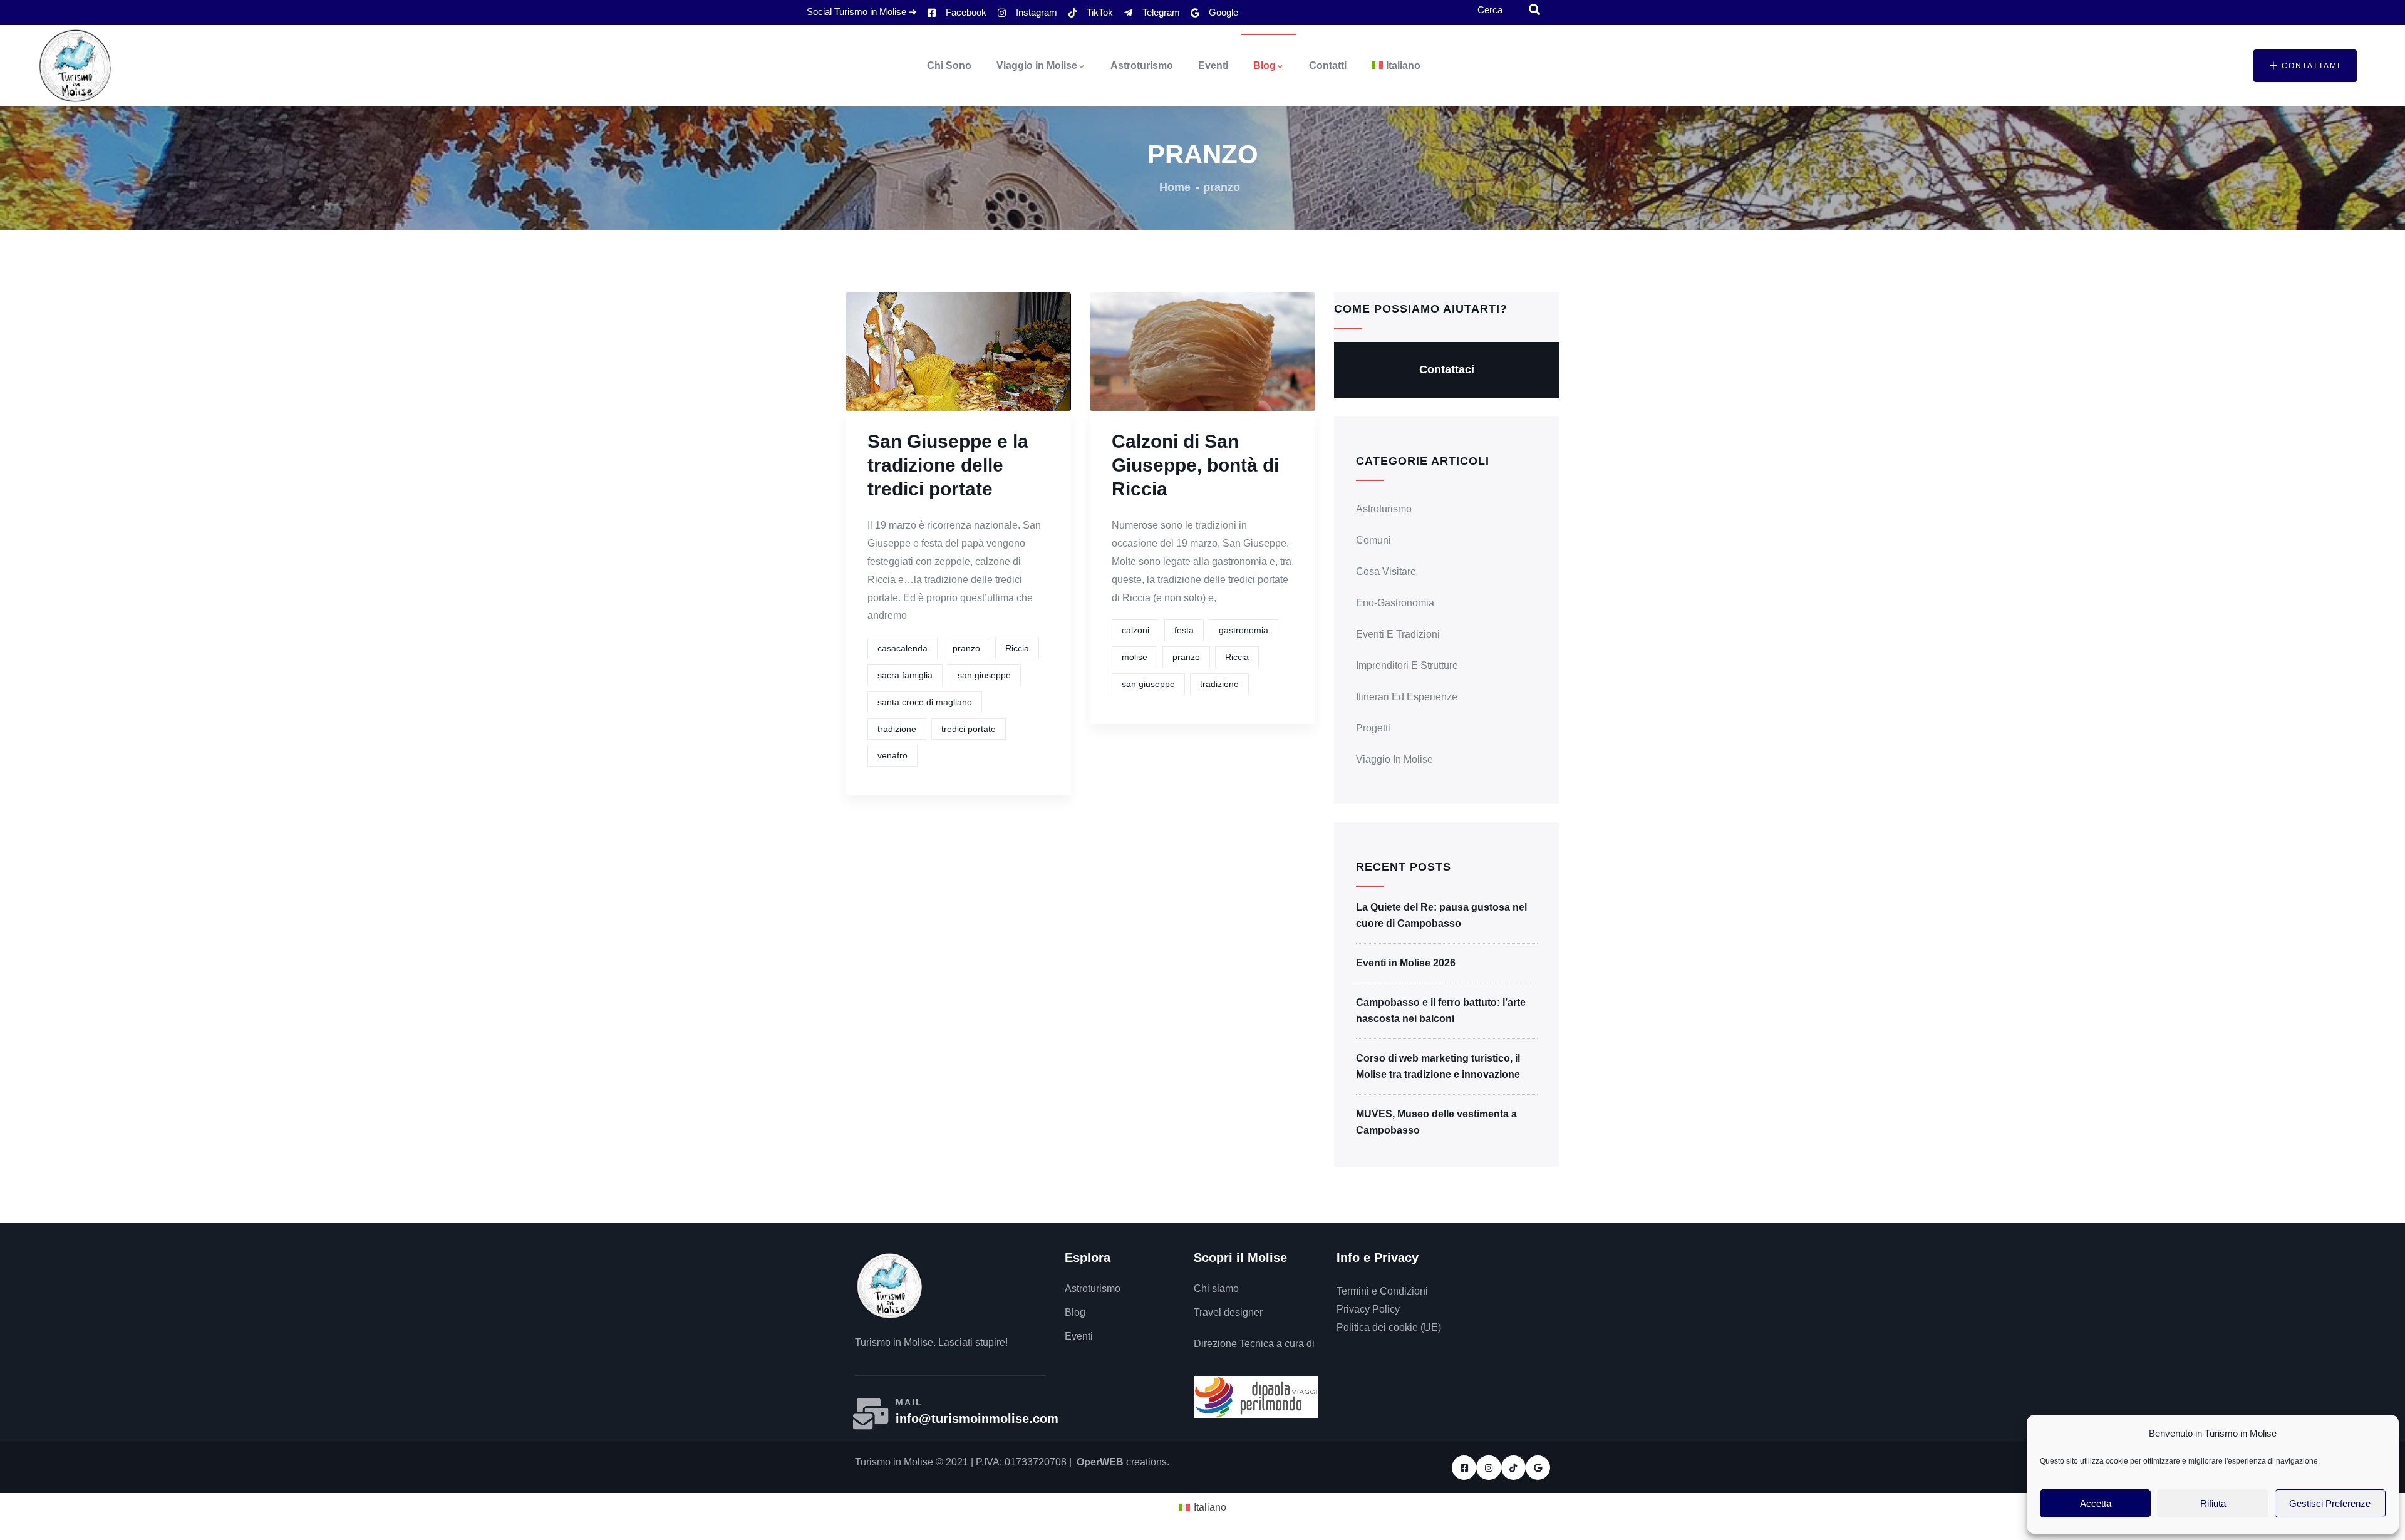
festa (1184, 630)
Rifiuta (2213, 1503)
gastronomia (1244, 630)
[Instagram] (1488, 1468)
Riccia (1017, 648)
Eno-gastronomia (1395, 603)
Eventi (1213, 65)
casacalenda (903, 648)
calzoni (1135, 630)
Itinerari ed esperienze (1407, 697)
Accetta (2096, 1503)
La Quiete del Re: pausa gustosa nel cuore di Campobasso (1441, 915)
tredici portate (969, 729)
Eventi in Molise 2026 (1406, 963)
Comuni (1373, 540)
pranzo (966, 648)
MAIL (909, 1402)
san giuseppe (984, 675)
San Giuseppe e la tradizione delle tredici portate (948, 465)
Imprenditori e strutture (1407, 665)
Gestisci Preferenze (2330, 1503)
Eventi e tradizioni (1398, 634)
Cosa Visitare (1386, 571)
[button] (2305, 66)
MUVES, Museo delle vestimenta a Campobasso (1436, 1122)
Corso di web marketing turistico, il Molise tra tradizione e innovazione (1438, 1066)
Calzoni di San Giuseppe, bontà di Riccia (1195, 465)
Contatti (1328, 65)
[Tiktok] (1513, 1468)
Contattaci (1447, 369)
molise (1135, 657)
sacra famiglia (905, 675)
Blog (1265, 65)
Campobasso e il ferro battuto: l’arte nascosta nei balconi (1441, 1010)
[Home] (75, 66)
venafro (892, 755)
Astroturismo (1142, 65)
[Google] (1538, 1468)
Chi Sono (949, 65)
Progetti (1373, 728)
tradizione (897, 729)
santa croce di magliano (925, 702)
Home (1175, 187)
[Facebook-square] (1464, 1468)
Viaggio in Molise (1037, 65)
